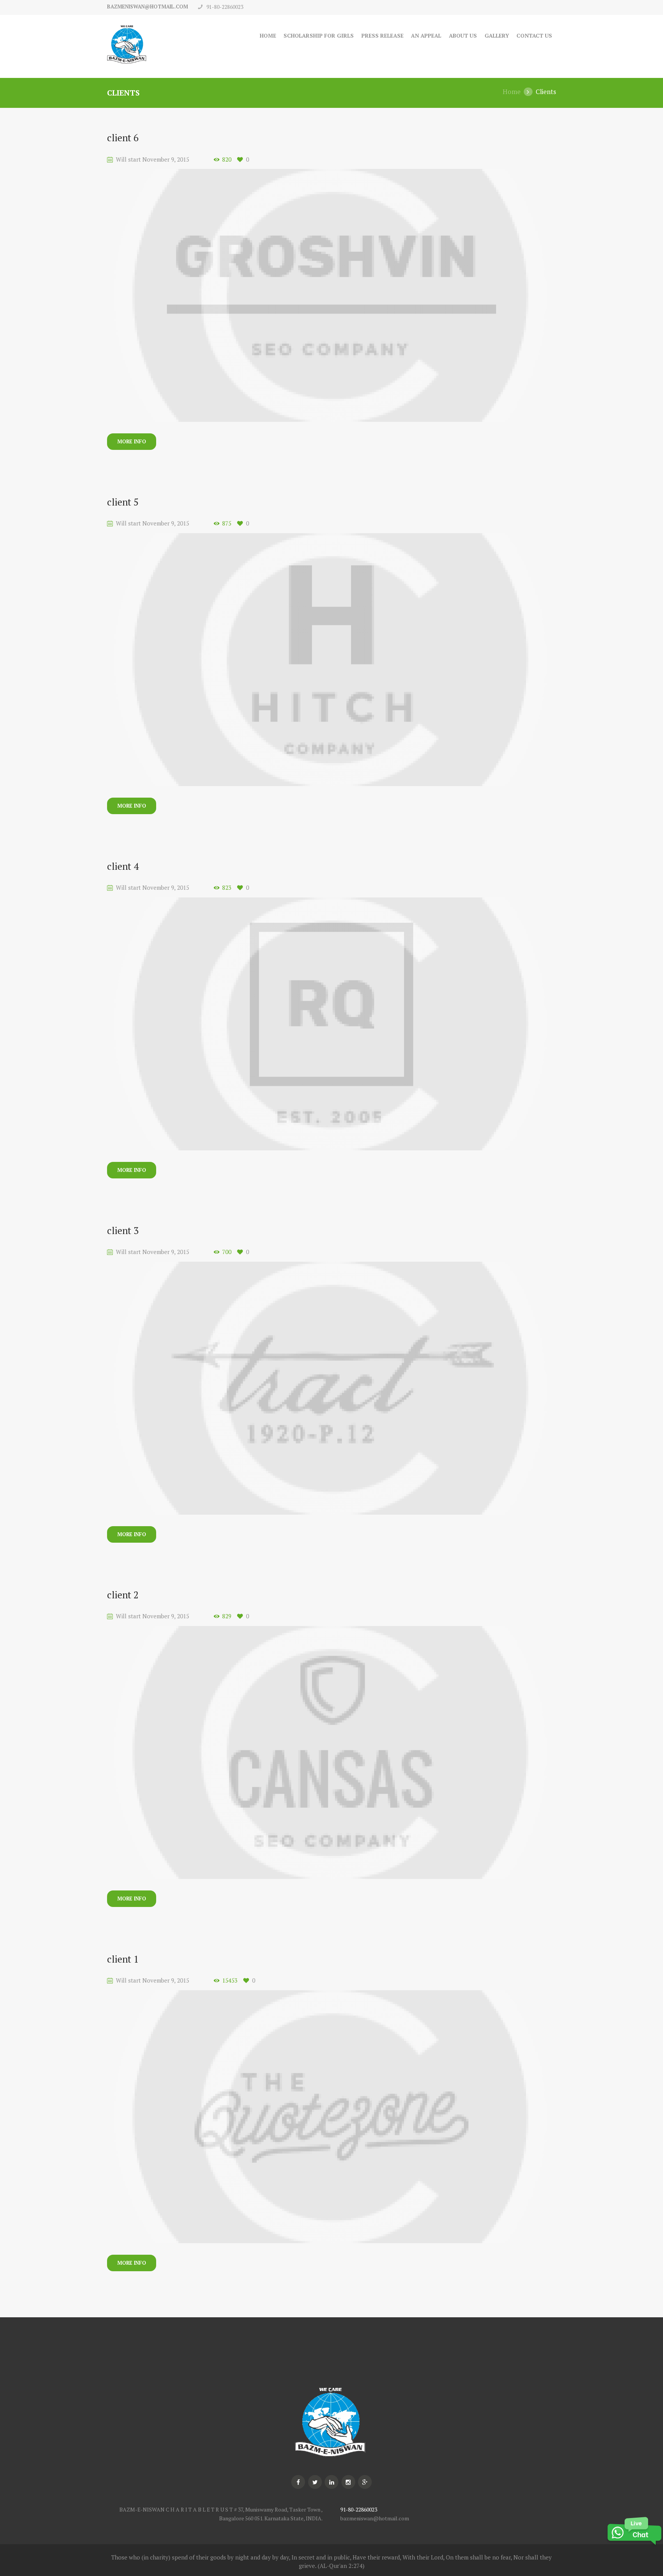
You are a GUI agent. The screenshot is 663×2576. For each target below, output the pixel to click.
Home (268, 36)
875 (227, 523)
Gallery (497, 36)
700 (227, 1252)
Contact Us (534, 36)
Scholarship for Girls (319, 36)
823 (227, 888)
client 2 (123, 1595)
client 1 (123, 1959)
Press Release (383, 36)
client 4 (123, 866)
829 (227, 1616)
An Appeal (426, 36)
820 (227, 159)
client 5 (123, 502)
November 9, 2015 (166, 159)
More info (132, 441)
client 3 (123, 1230)
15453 (230, 1980)
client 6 (123, 138)
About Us (463, 36)
